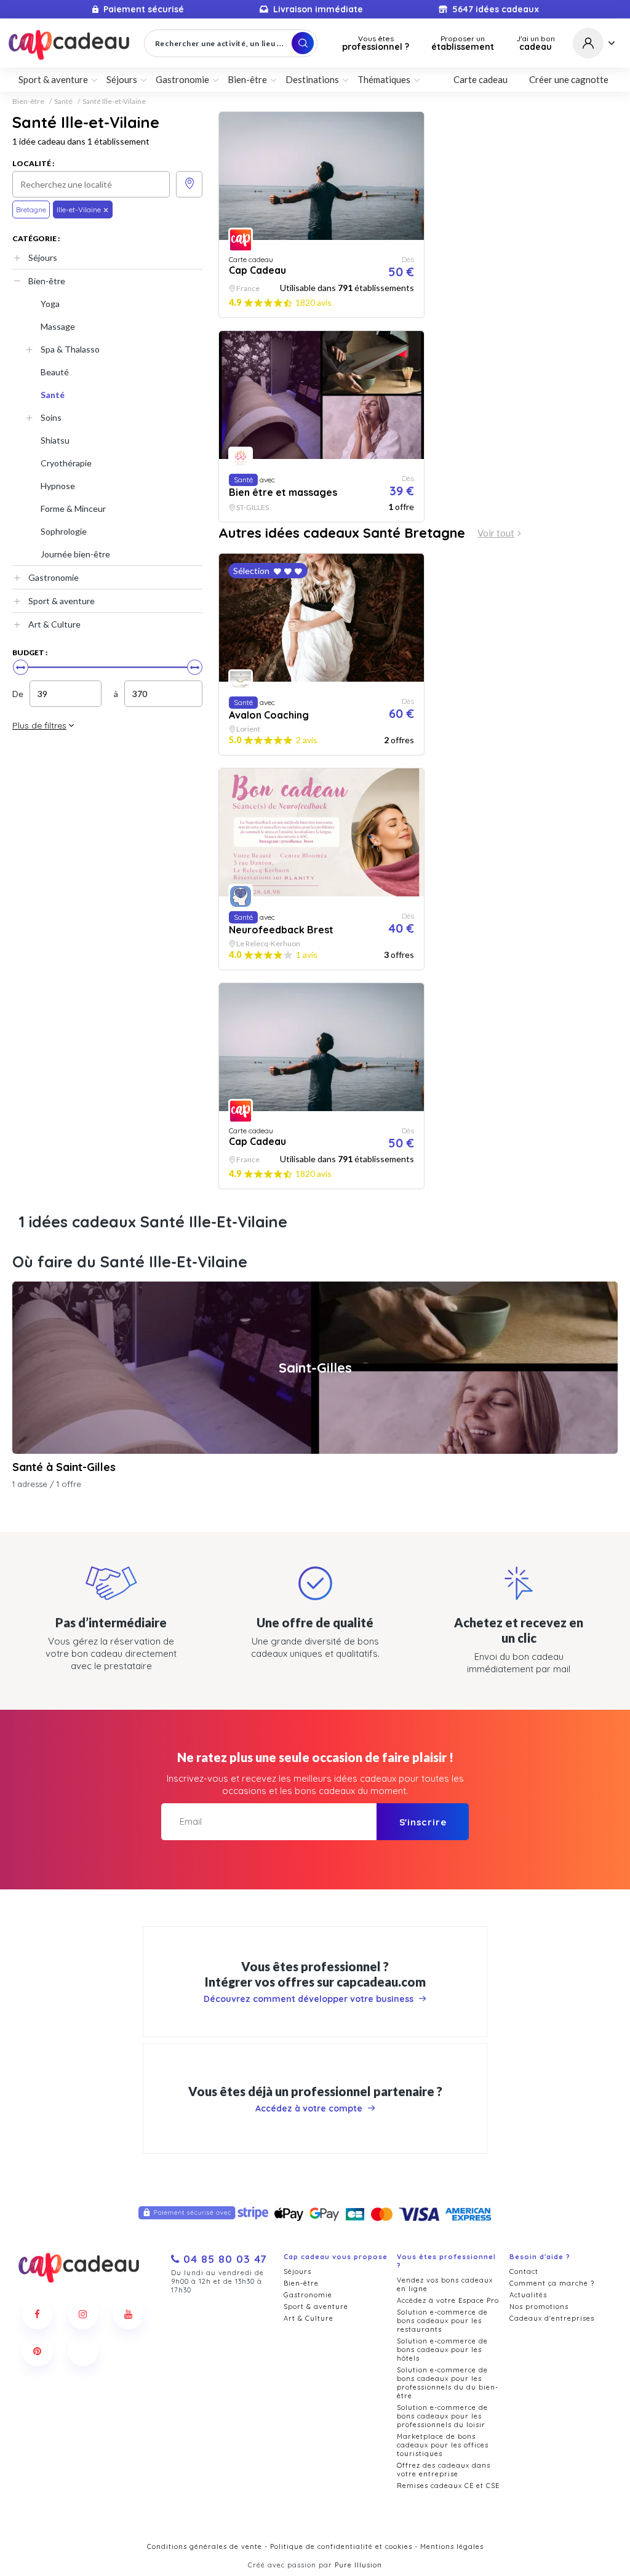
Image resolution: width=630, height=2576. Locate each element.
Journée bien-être (75, 554)
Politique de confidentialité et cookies (341, 2546)
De (18, 694)
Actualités (528, 2295)
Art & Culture (54, 624)
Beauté (55, 372)
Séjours (43, 257)
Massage (58, 326)
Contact (524, 2271)
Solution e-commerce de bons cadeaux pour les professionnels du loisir (442, 2416)
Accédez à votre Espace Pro (448, 2300)
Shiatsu (55, 440)
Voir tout (496, 533)
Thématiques (384, 79)
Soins (51, 417)
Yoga (50, 304)
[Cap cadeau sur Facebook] (38, 2314)
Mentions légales (452, 2546)
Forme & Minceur (73, 508)
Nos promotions (539, 2307)
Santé (63, 102)
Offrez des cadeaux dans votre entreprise (444, 2470)
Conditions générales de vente (205, 2546)
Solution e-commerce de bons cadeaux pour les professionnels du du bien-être (448, 2383)
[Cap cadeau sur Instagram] (83, 2314)
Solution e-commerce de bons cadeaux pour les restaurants (442, 2321)
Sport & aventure (62, 601)
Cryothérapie (66, 463)
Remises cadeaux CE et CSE (448, 2486)
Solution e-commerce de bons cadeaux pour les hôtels (442, 2350)
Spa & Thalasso (70, 349)
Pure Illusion (358, 2565)
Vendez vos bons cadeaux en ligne (445, 2284)
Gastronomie (54, 577)
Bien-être (28, 102)
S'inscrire (423, 1822)
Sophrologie (64, 531)
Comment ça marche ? (552, 2283)
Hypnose (58, 486)
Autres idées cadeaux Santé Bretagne (342, 533)
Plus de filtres (39, 725)
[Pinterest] (38, 2351)
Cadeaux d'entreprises (552, 2318)
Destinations (312, 79)
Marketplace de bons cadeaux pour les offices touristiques (443, 2445)
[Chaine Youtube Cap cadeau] (129, 2314)
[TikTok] (83, 2351)
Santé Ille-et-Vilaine (114, 102)
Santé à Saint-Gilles (64, 1467)
